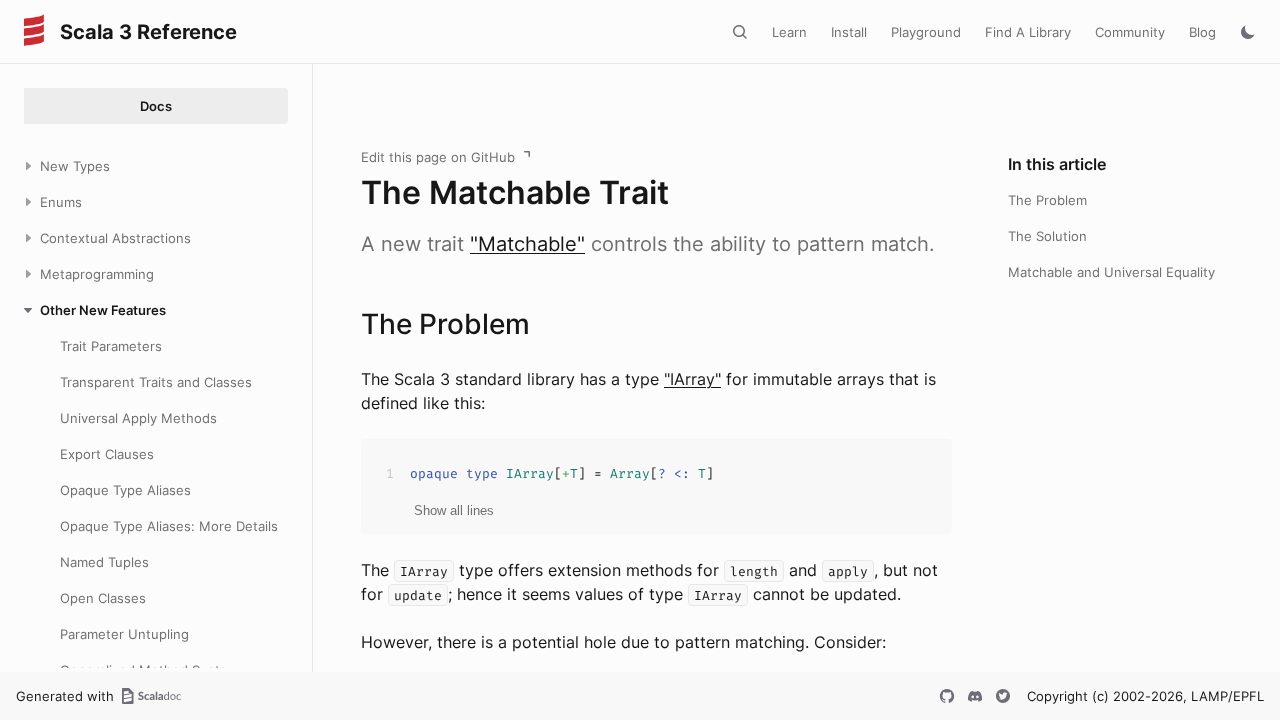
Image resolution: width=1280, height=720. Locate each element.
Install (849, 32)
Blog (1202, 32)
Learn (789, 32)
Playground (926, 32)
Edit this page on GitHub (438, 157)
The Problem (1047, 200)
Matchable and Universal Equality (1111, 272)
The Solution (1047, 236)
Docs (156, 106)
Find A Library (1028, 32)
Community (1130, 32)
